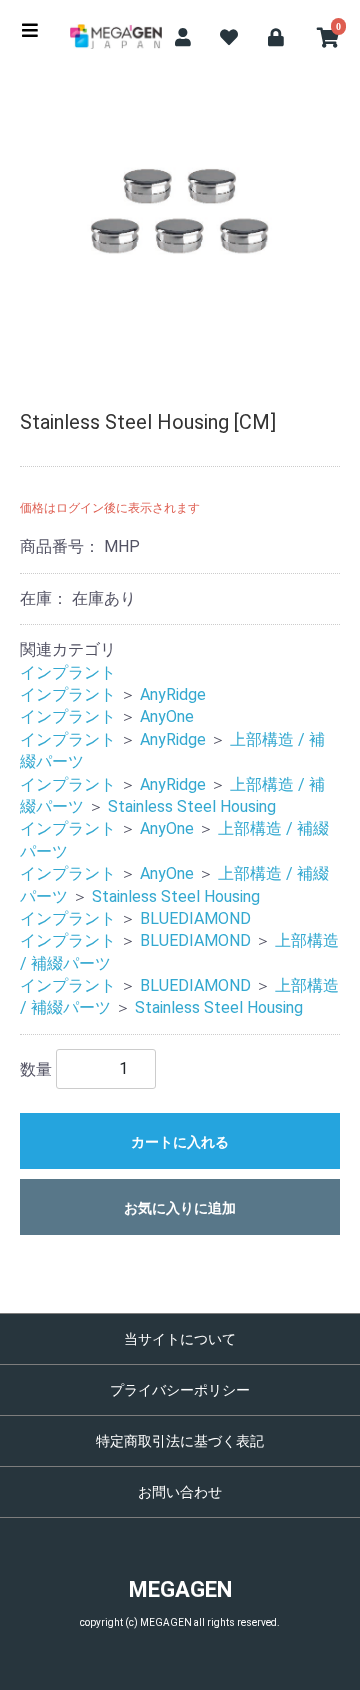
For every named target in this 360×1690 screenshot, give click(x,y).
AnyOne (167, 716)
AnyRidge (173, 694)
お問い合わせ (180, 1492)
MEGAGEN (180, 1589)
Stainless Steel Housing (192, 806)
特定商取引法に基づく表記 (180, 1441)
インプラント (68, 672)
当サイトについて (180, 1339)
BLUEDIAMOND (195, 918)
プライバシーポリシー (180, 1390)
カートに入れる (180, 1142)
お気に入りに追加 (180, 1208)
